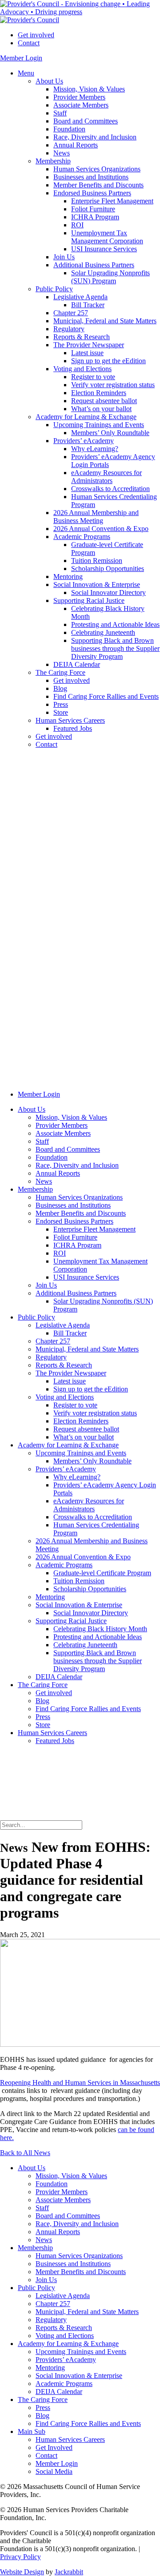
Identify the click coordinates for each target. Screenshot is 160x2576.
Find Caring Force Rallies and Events (106, 696)
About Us (49, 81)
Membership (53, 161)
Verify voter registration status (113, 385)
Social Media (54, 2471)
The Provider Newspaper (89, 345)
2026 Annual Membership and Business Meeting (96, 517)
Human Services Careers (70, 720)
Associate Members (81, 105)
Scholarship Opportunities (108, 569)
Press (61, 704)
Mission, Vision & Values (89, 89)
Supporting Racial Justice (89, 600)
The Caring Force (60, 672)
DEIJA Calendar (77, 664)
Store (61, 712)
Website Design (22, 2572)
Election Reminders (99, 393)
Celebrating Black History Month (100, 1629)
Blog (60, 688)
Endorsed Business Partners (92, 193)
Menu (26, 73)
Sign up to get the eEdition (108, 361)
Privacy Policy (20, 2557)
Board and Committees (86, 121)
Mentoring (68, 577)
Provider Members (79, 97)
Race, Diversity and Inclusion (95, 137)
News (62, 153)
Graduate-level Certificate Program (102, 1573)
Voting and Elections (82, 369)
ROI (77, 225)
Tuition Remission (97, 561)
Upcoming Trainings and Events (99, 425)
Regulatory (69, 329)
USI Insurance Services (104, 249)
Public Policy (54, 289)
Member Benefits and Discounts (98, 185)
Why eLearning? (95, 449)
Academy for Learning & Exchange (86, 417)
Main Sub (32, 2431)
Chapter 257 (71, 313)
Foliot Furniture (93, 209)
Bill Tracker (88, 305)
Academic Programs (82, 537)
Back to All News (25, 2153)
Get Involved (54, 2447)
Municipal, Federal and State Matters (105, 321)
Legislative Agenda (80, 297)
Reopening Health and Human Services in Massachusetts (80, 2083)
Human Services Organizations (97, 169)
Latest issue (87, 353)
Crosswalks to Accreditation (110, 489)
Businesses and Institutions (91, 177)
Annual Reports (76, 145)
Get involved (36, 35)
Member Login (21, 58)
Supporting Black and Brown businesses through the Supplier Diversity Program (115, 648)
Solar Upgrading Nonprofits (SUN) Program (110, 277)
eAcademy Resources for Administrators (106, 477)
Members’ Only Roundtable (110, 433)
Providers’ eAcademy (84, 441)
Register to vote (93, 377)
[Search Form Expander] (67, 1816)
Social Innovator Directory (108, 592)
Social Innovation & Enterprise (97, 585)
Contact (29, 43)
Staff (60, 113)
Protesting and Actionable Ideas (115, 624)
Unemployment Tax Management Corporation (107, 237)
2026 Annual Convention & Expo (101, 529)
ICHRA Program (95, 217)
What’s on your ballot (101, 409)
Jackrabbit (69, 2572)
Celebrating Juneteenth (103, 632)
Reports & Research (82, 337)
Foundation (69, 129)
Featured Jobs (73, 728)
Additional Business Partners (94, 265)
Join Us (64, 257)
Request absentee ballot (104, 401)
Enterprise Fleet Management (112, 201)
